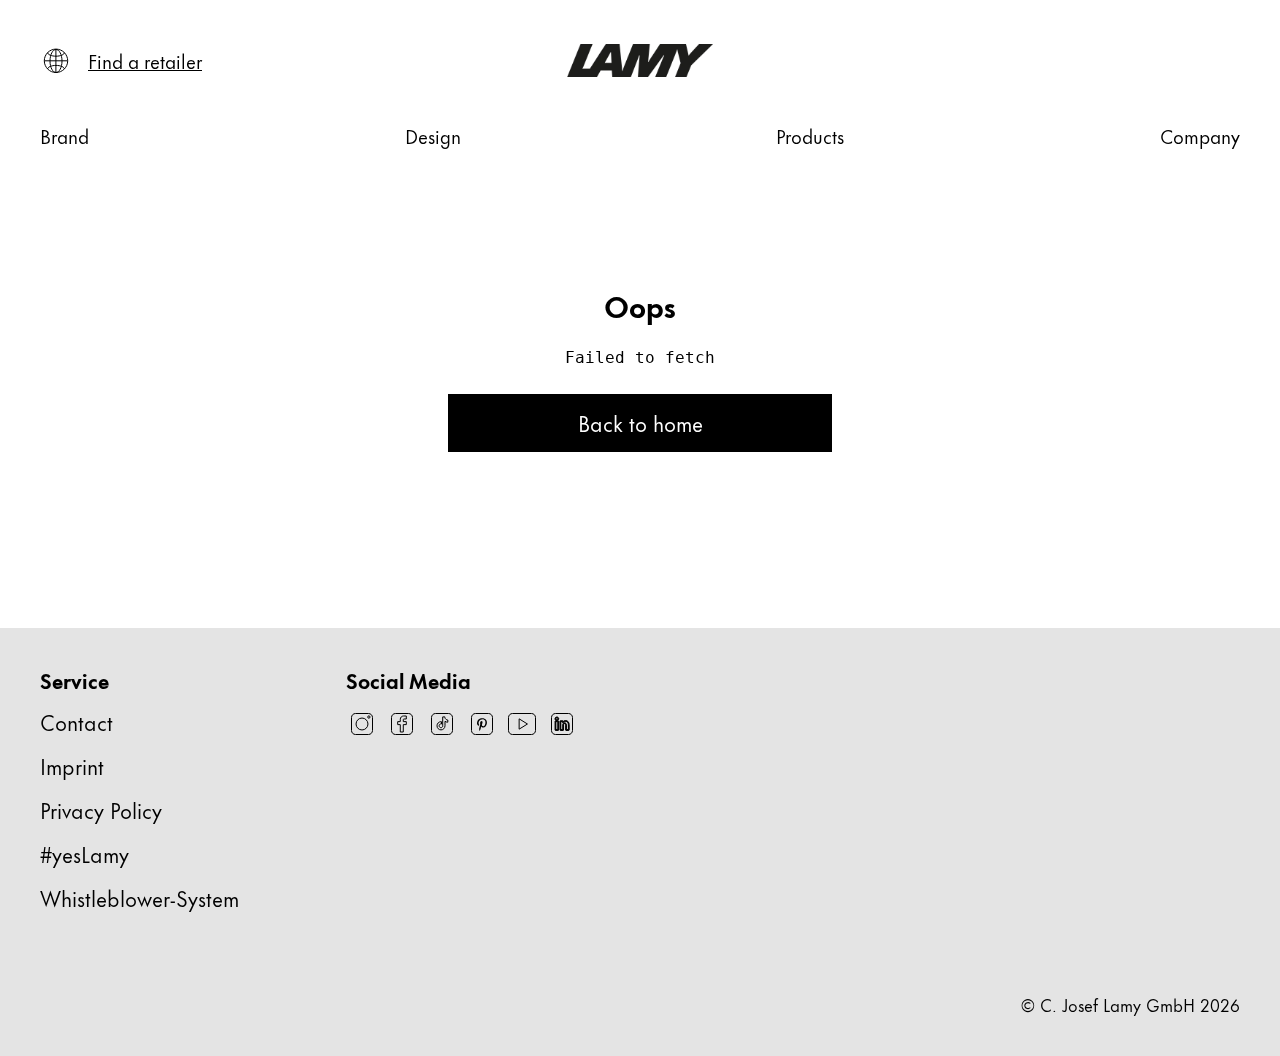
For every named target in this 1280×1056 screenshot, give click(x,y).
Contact (76, 721)
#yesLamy (84, 853)
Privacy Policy (101, 809)
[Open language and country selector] (56, 61)
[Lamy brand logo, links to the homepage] (639, 60)
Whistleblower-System (139, 897)
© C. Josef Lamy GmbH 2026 (1130, 1004)
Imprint (72, 765)
